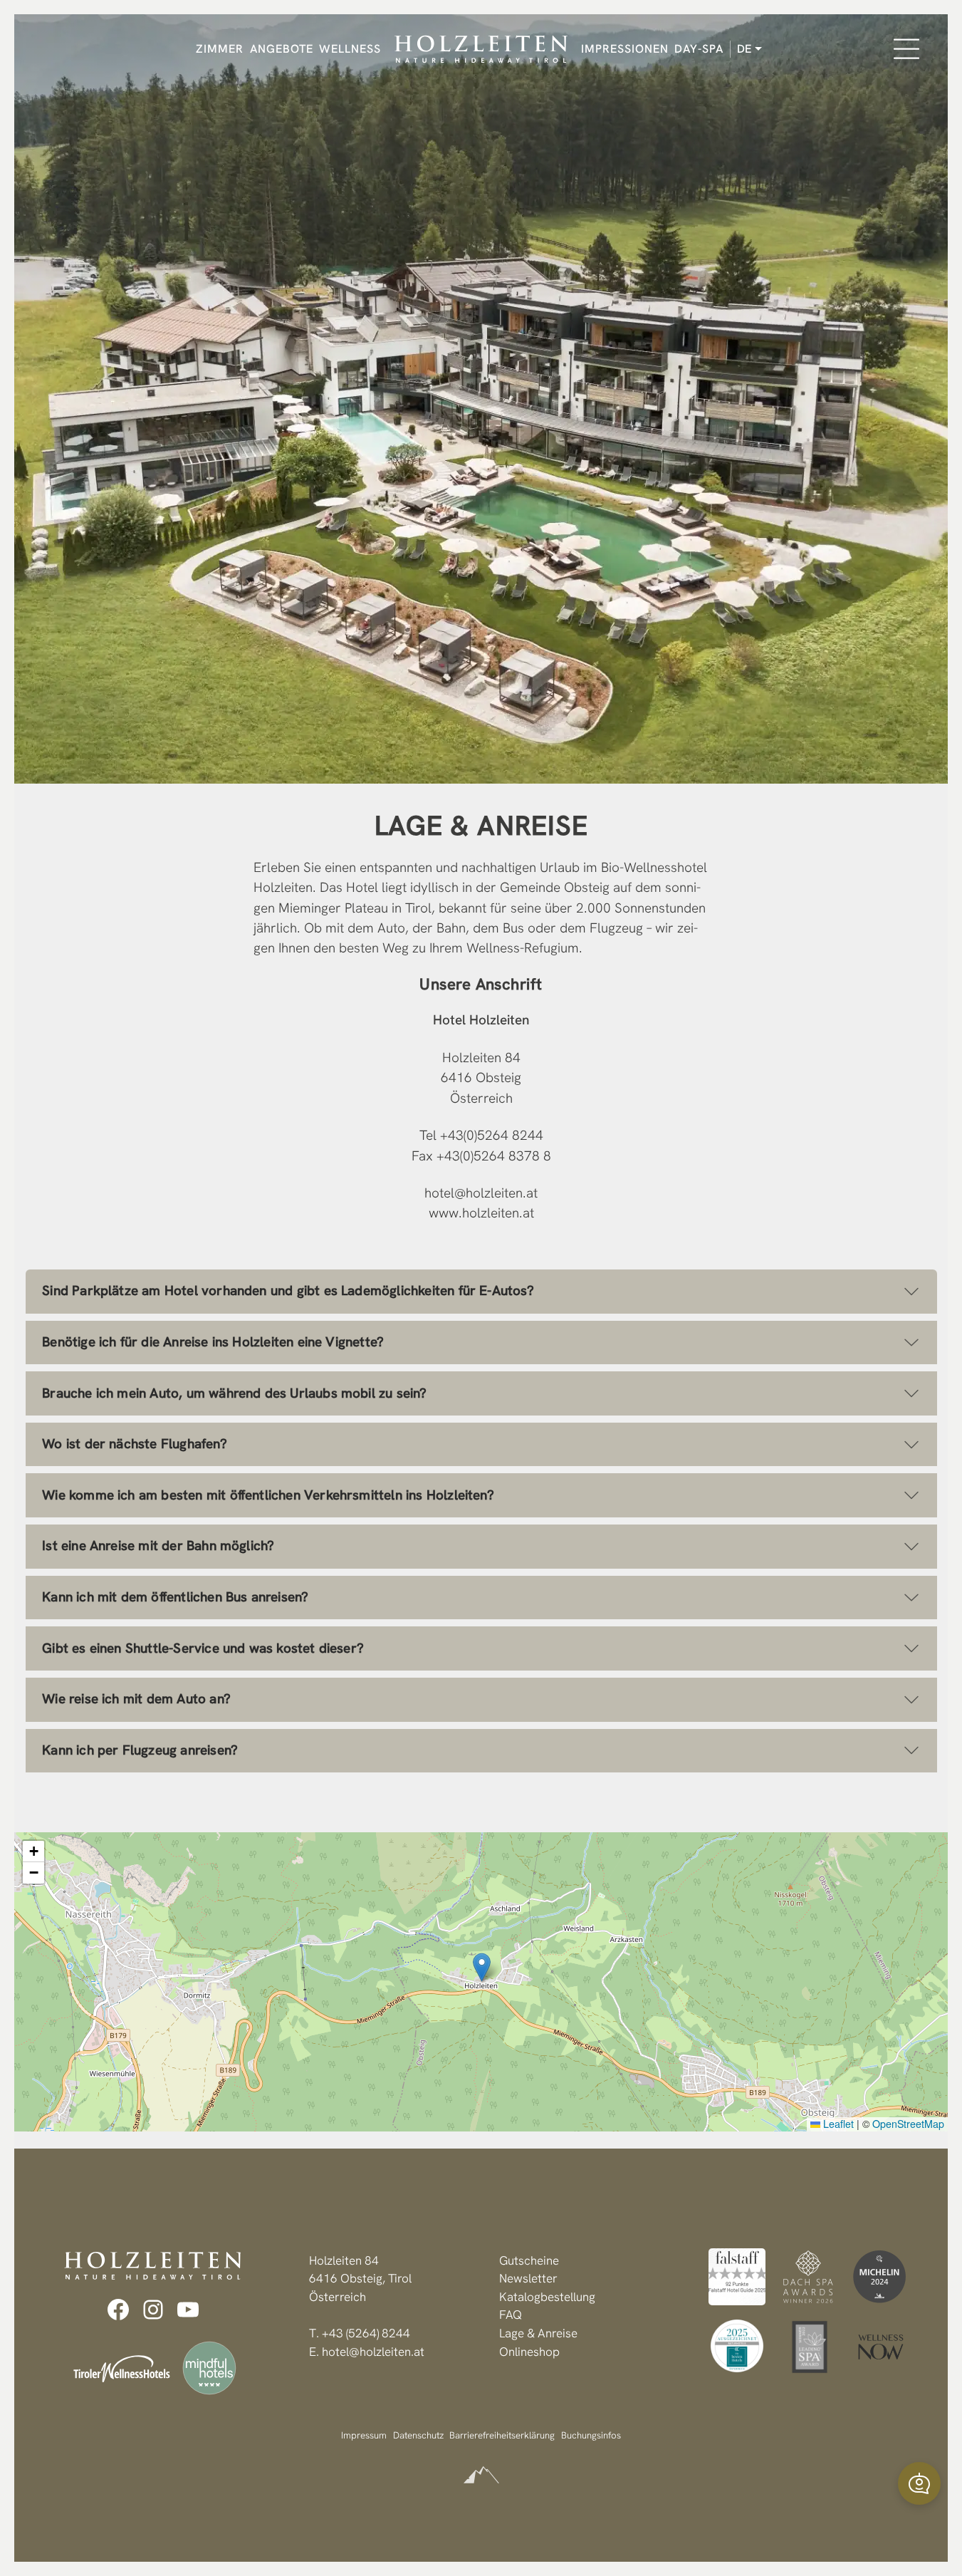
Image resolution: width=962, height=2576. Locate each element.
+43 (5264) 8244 (366, 2333)
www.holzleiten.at (481, 1213)
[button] (482, 1967)
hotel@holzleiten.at (481, 1193)
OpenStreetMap (908, 2124)
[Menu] (906, 49)
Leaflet (837, 2124)
